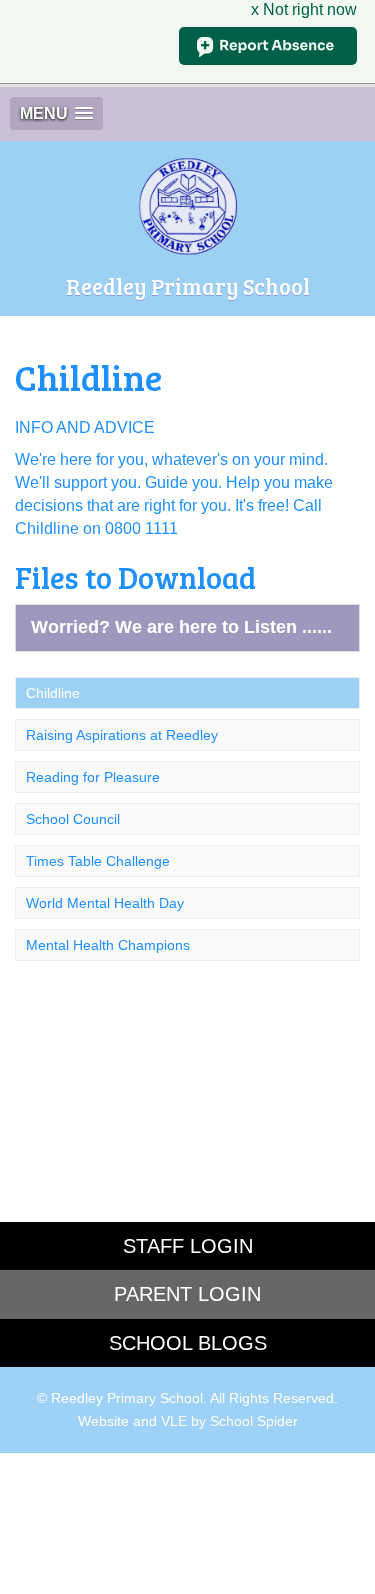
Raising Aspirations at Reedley (122, 735)
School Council (73, 819)
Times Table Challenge (98, 861)
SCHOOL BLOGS (188, 1343)
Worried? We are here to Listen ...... (181, 627)
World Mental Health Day (105, 903)
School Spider (254, 1421)
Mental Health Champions (108, 945)
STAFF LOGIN (188, 1246)
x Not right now (304, 9)
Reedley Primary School (188, 286)
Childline (53, 693)
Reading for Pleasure (93, 777)
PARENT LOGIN (187, 1294)
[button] (56, 113)
